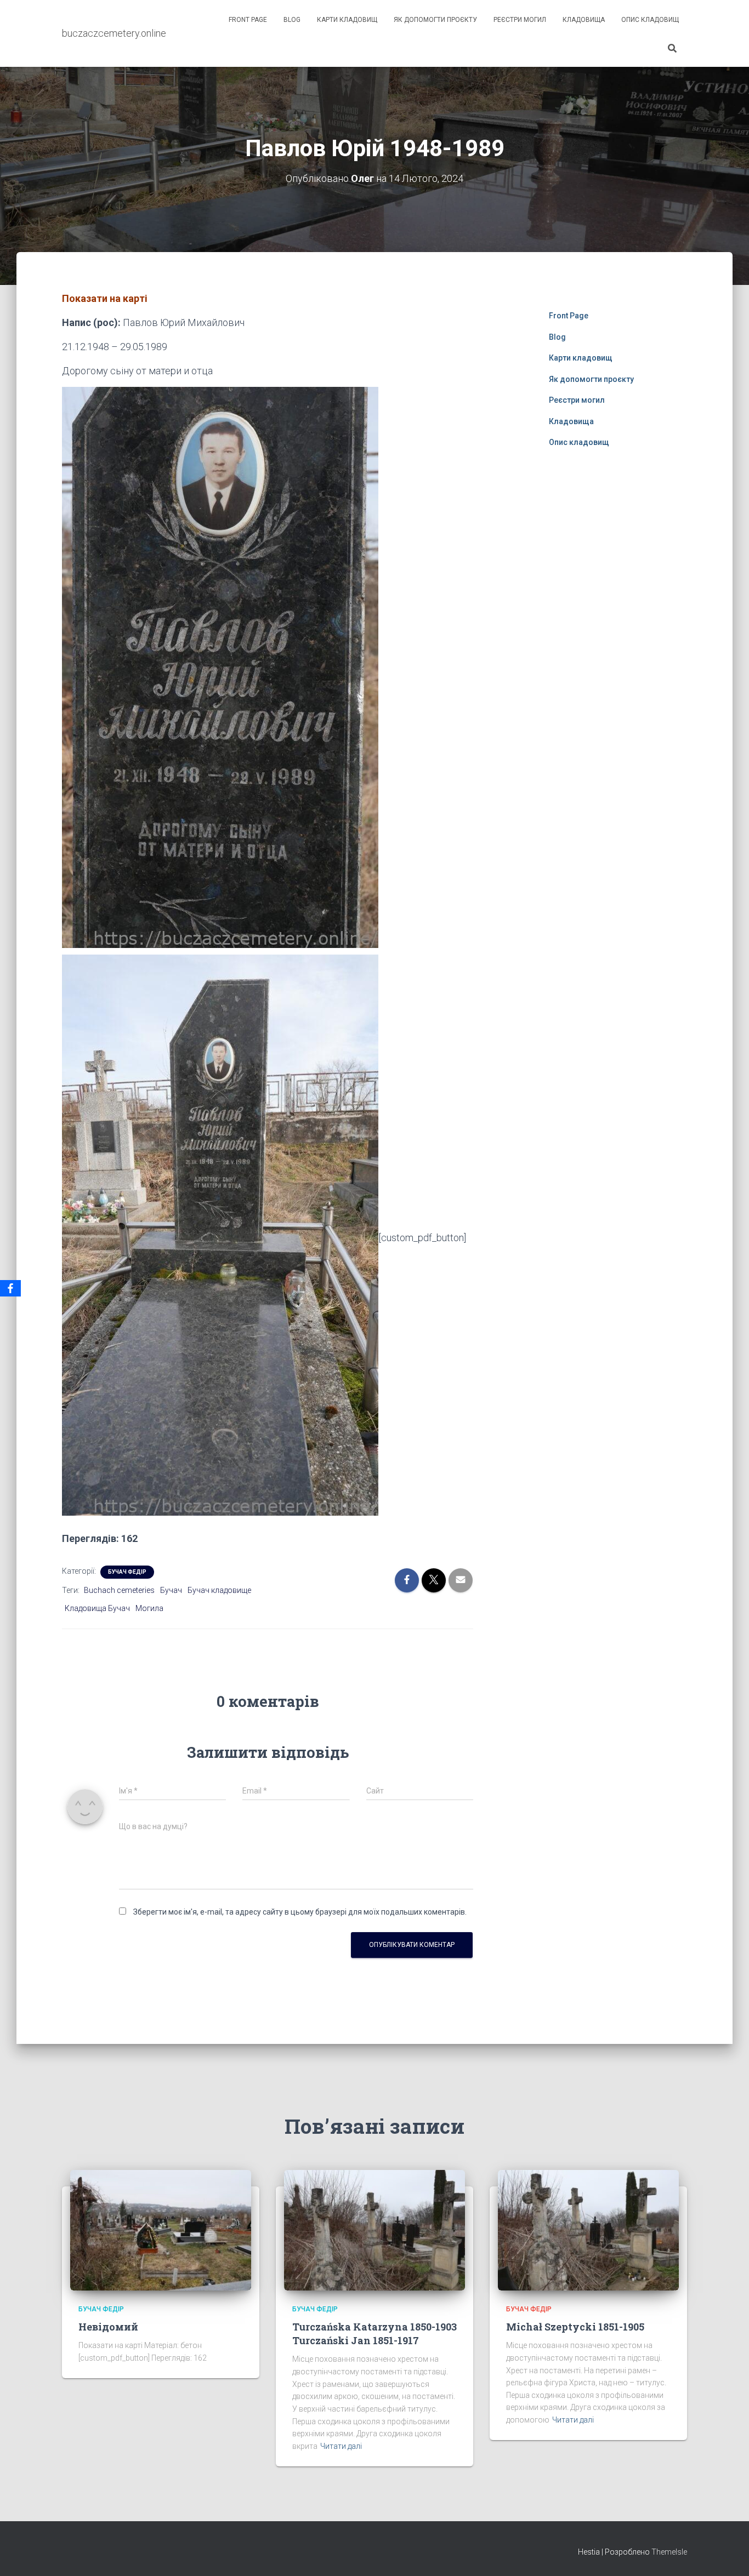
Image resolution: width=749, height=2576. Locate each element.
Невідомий (108, 2327)
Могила (149, 1608)
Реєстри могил (520, 20)
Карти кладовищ (347, 20)
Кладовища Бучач (97, 1608)
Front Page (248, 20)
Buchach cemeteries (119, 1590)
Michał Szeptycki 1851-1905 (575, 2327)
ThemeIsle (669, 2552)
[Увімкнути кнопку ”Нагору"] (727, 2554)
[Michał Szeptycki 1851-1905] (588, 2229)
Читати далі (341, 2446)
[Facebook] (10, 1288)
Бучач (171, 1590)
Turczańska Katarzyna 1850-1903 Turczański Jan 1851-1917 (374, 2334)
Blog (292, 20)
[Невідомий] (161, 2229)
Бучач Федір (127, 1572)
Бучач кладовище (219, 1590)
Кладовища (584, 20)
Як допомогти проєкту (435, 20)
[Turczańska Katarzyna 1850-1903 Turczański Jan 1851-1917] (374, 2229)
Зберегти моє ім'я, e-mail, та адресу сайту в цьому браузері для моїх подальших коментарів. (300, 1912)
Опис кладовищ (650, 20)
